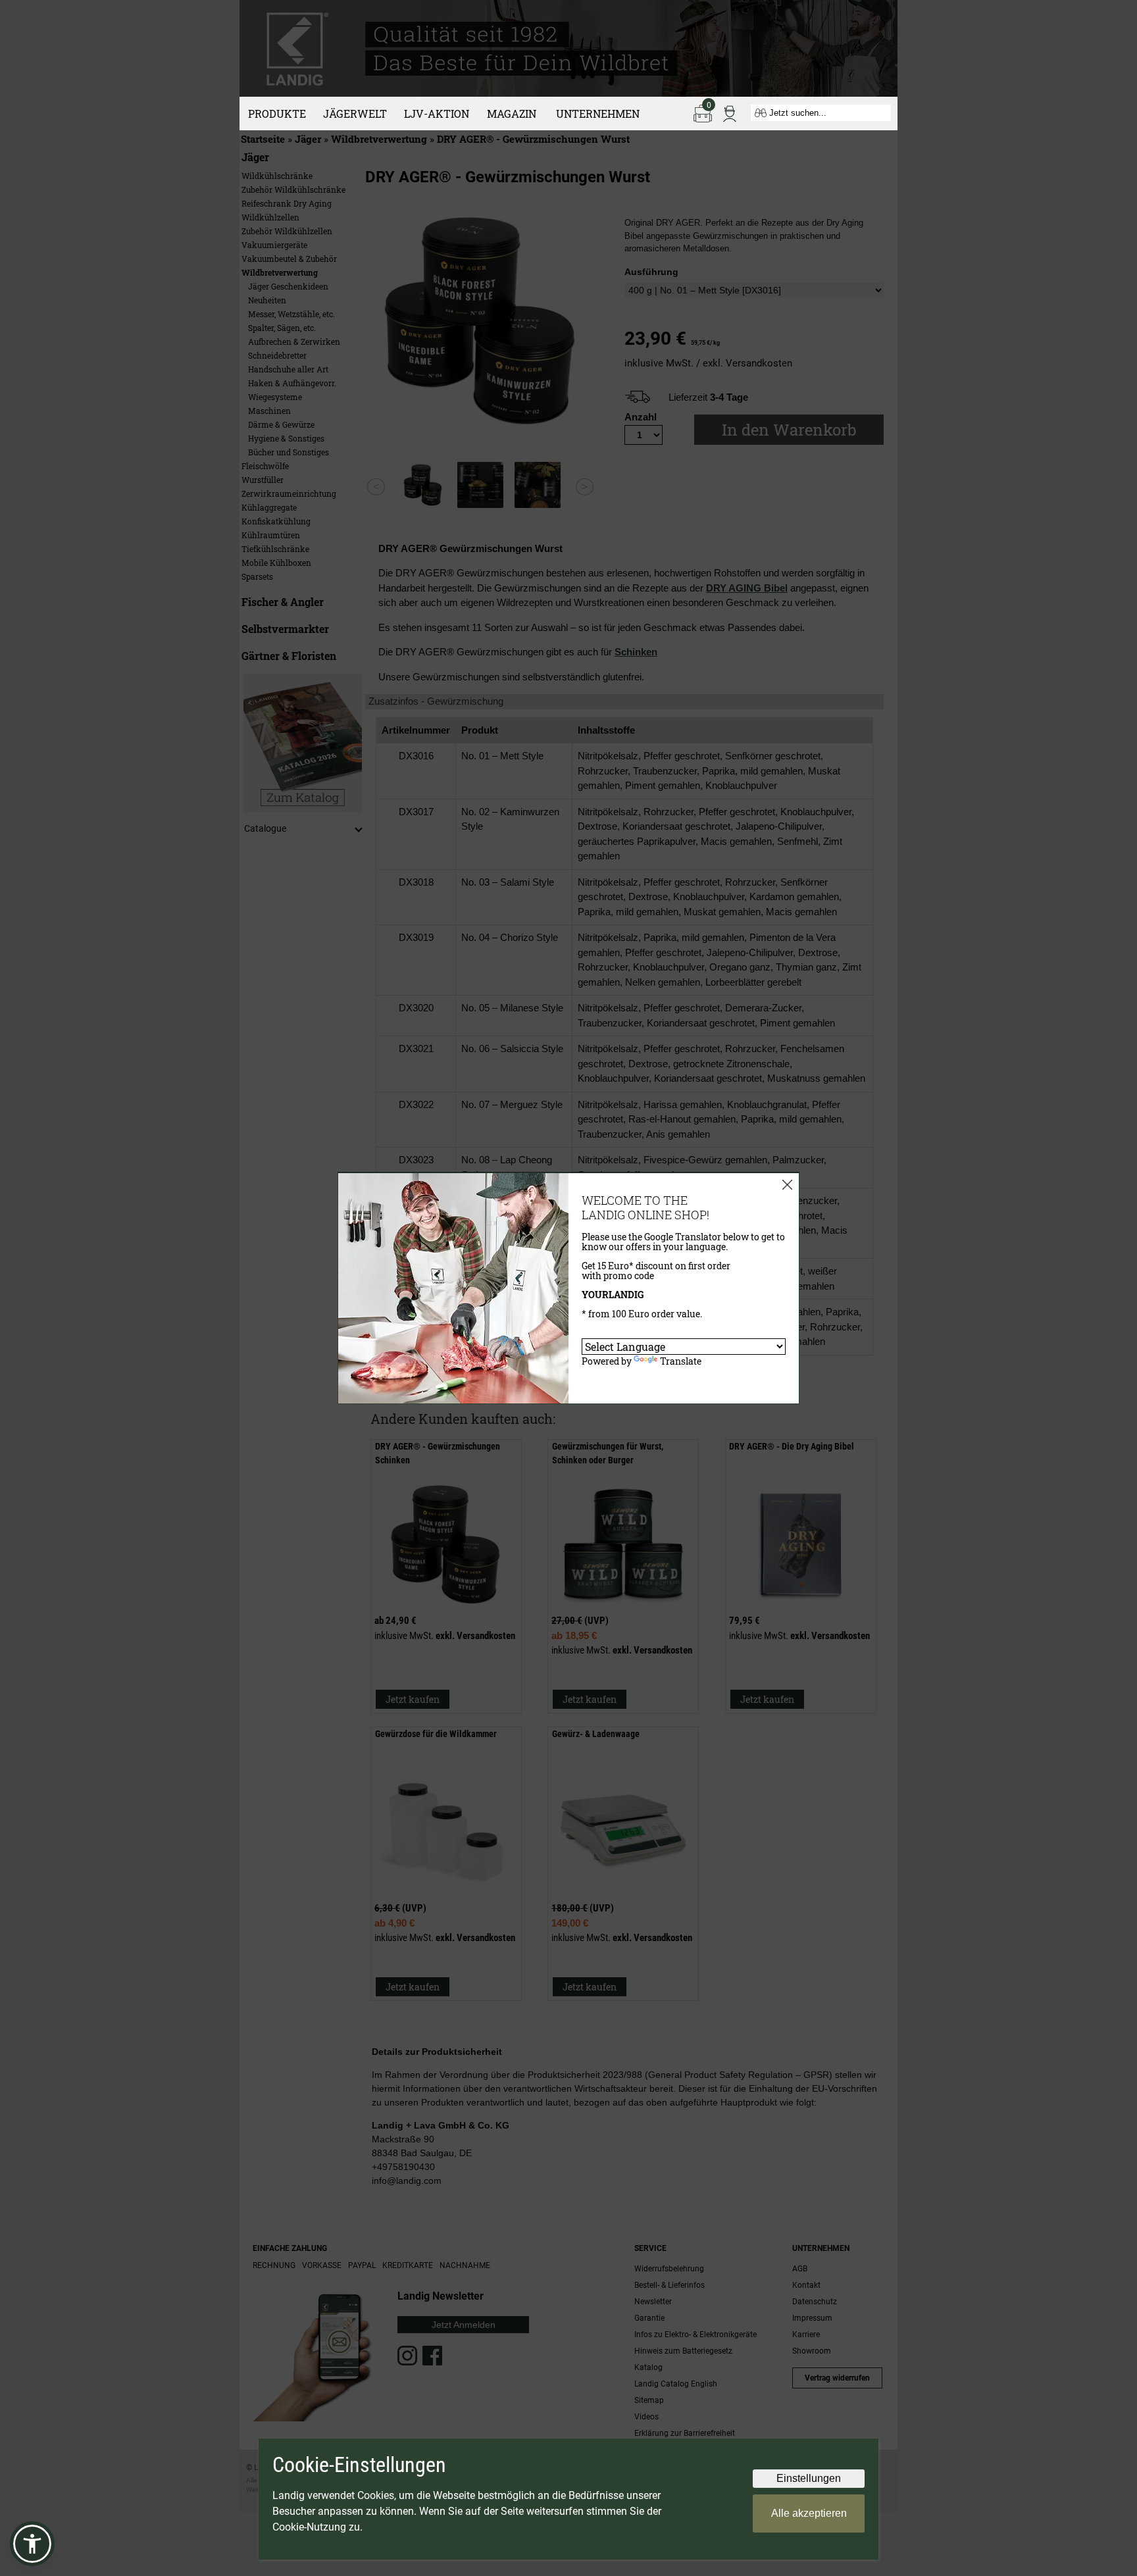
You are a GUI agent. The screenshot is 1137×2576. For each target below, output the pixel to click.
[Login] (730, 113)
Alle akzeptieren (809, 2513)
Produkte (277, 114)
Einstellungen (809, 2478)
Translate (681, 1361)
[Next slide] (585, 487)
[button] (32, 2544)
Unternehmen (598, 114)
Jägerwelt (355, 114)
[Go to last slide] (376, 487)
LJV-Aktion (437, 114)
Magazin (512, 114)
